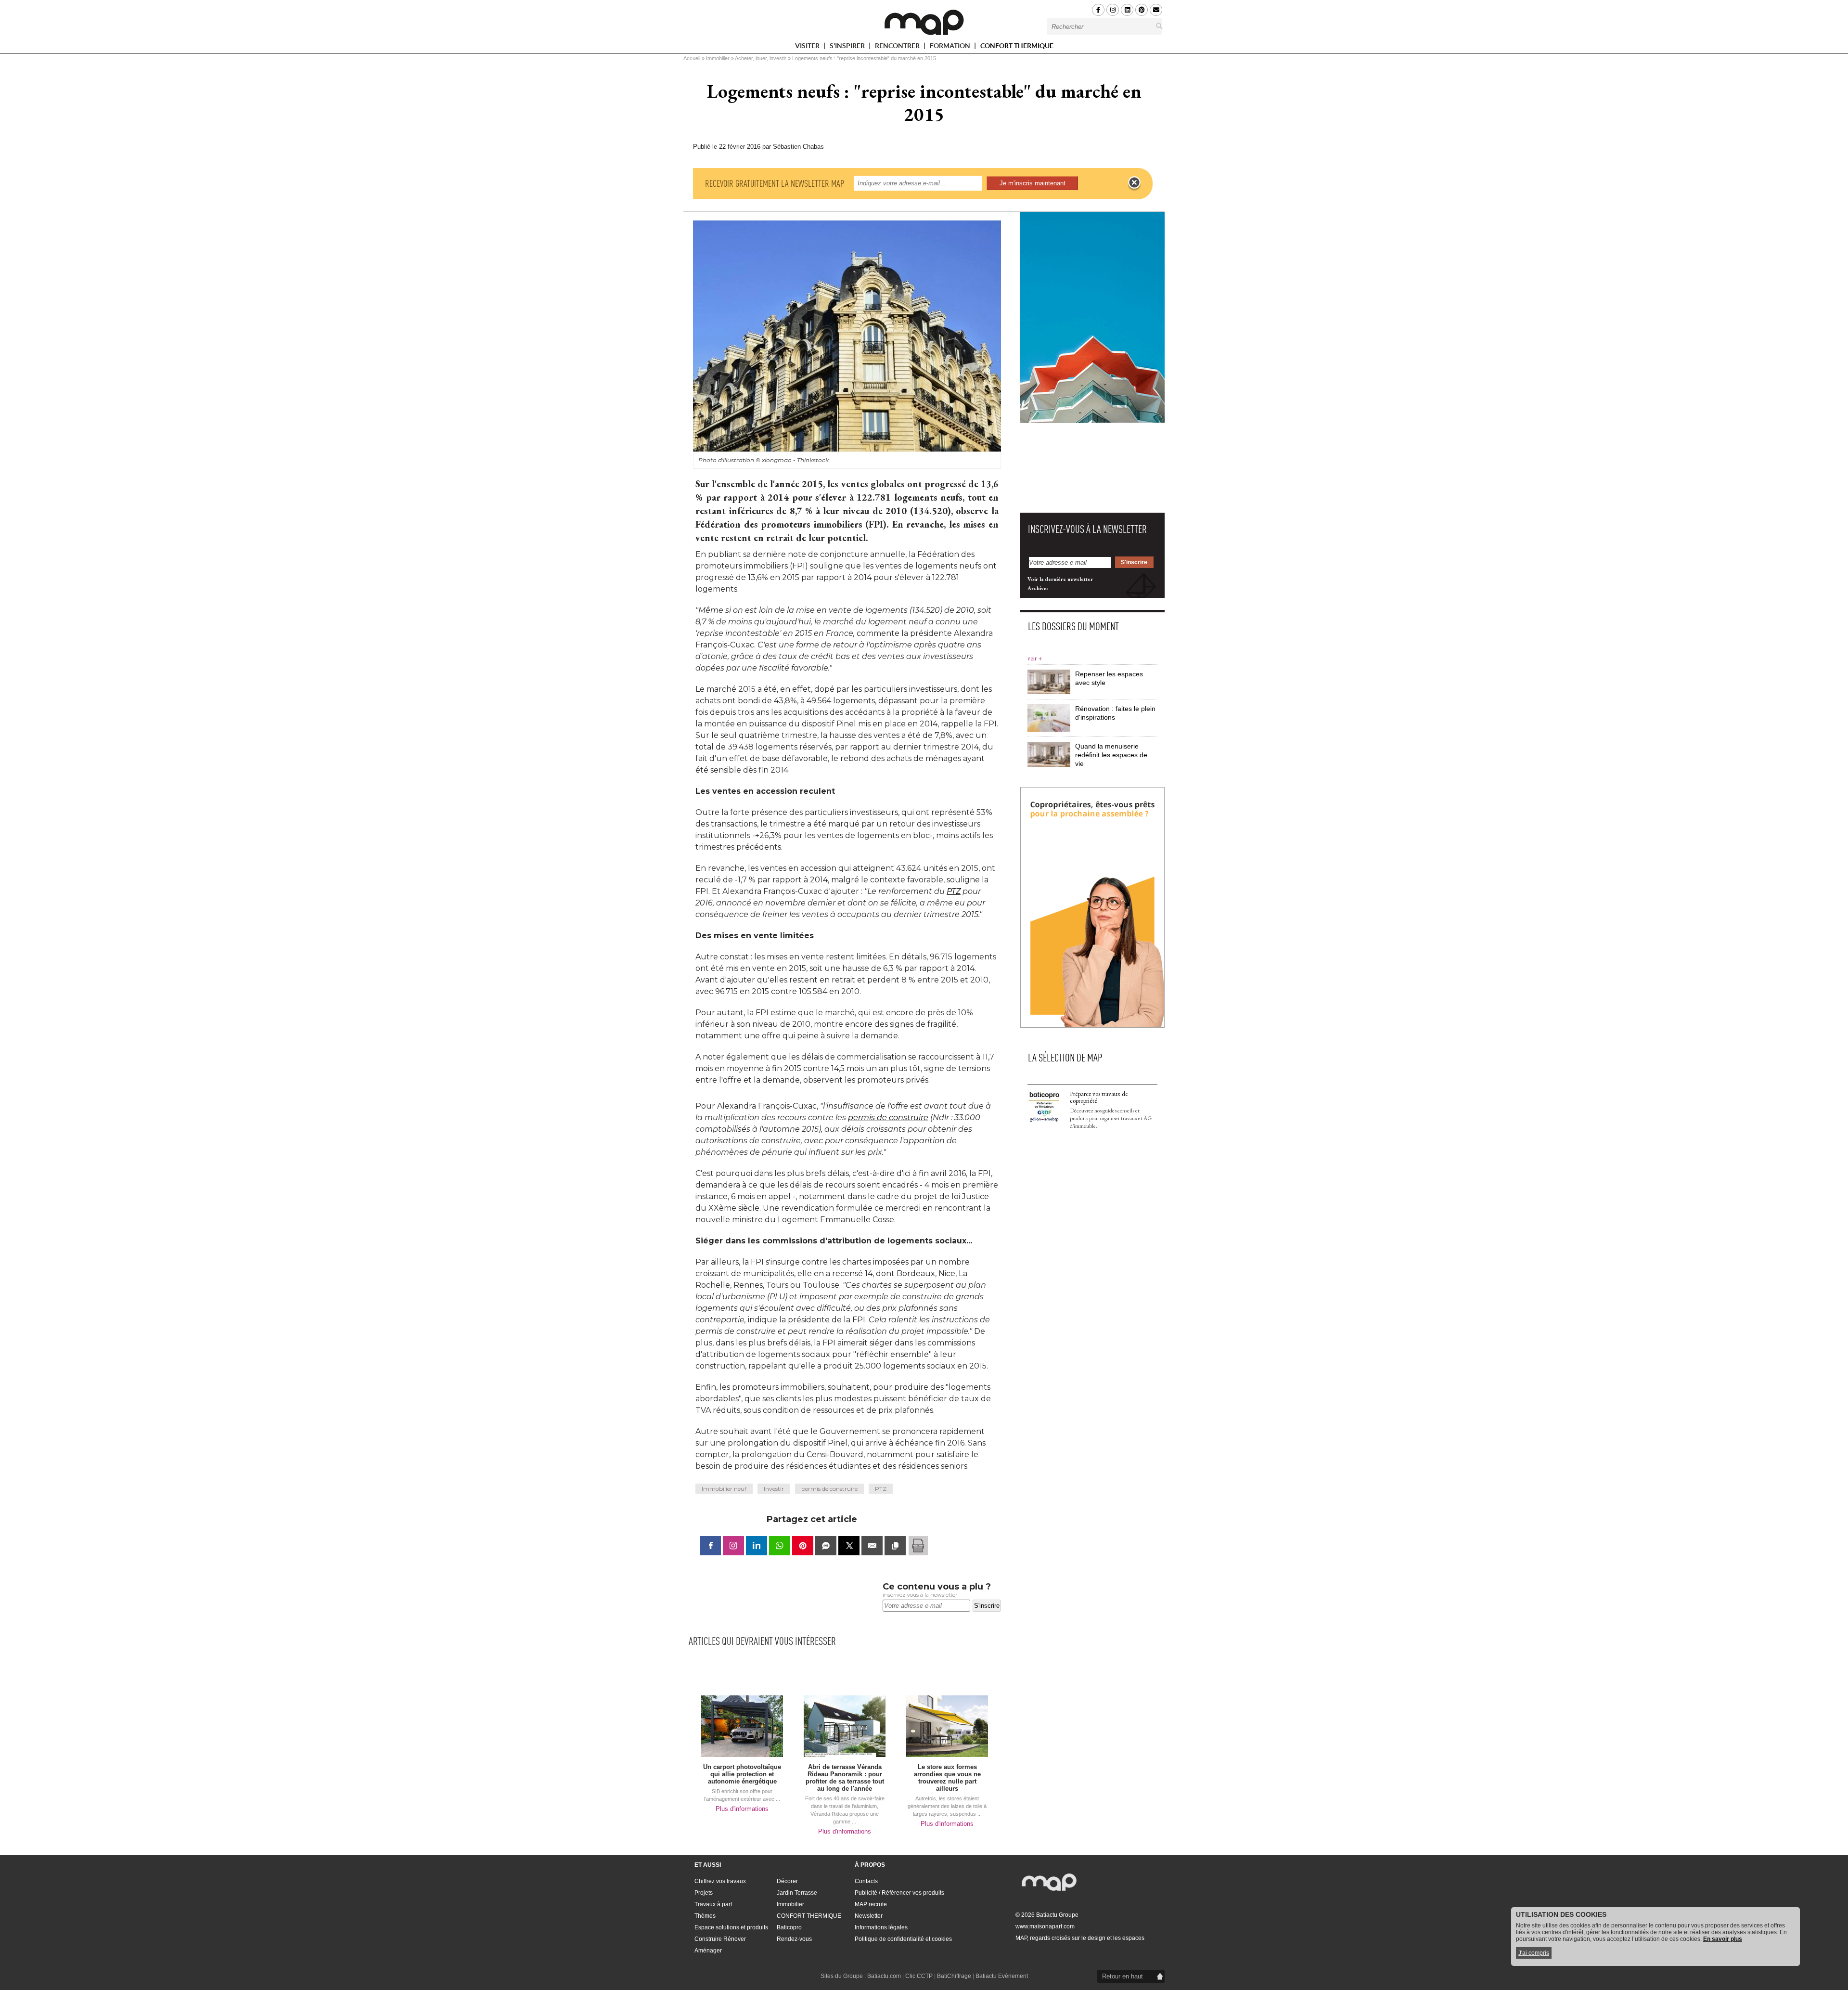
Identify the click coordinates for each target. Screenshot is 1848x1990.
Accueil (692, 58)
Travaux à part (713, 1904)
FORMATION (951, 47)
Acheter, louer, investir (761, 58)
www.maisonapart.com (1045, 1926)
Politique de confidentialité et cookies (903, 1939)
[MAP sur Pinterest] (1142, 10)
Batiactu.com (884, 1976)
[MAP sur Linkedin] (1127, 10)
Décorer (787, 1881)
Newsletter (869, 1916)
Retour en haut (1123, 1976)
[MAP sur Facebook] (1098, 10)
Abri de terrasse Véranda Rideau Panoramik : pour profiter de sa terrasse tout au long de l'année (845, 1778)
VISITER (808, 47)
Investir (774, 1489)
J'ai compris (1534, 1953)
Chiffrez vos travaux (720, 1881)
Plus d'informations (742, 1809)
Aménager (708, 1951)
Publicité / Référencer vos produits (899, 1893)
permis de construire (888, 1118)
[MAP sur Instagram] (1113, 10)
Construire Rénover (720, 1939)
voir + (1035, 658)
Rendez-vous (794, 1939)
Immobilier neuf (724, 1489)
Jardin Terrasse (797, 1893)
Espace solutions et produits (731, 1927)
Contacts (866, 1881)
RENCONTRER (898, 47)
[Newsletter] (1156, 10)
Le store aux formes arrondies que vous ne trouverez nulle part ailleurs (947, 1778)
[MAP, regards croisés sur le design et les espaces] (924, 22)
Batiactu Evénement (1002, 1976)
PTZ (954, 891)
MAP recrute (871, 1904)
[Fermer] (1134, 183)
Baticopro (789, 1927)
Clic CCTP (919, 1976)
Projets (704, 1893)
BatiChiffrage (954, 1976)
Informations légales (881, 1927)
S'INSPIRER (848, 47)
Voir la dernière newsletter (1060, 579)
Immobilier (718, 58)
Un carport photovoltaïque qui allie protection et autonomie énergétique (742, 1774)
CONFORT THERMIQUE (1017, 46)
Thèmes (705, 1916)
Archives (1038, 588)
